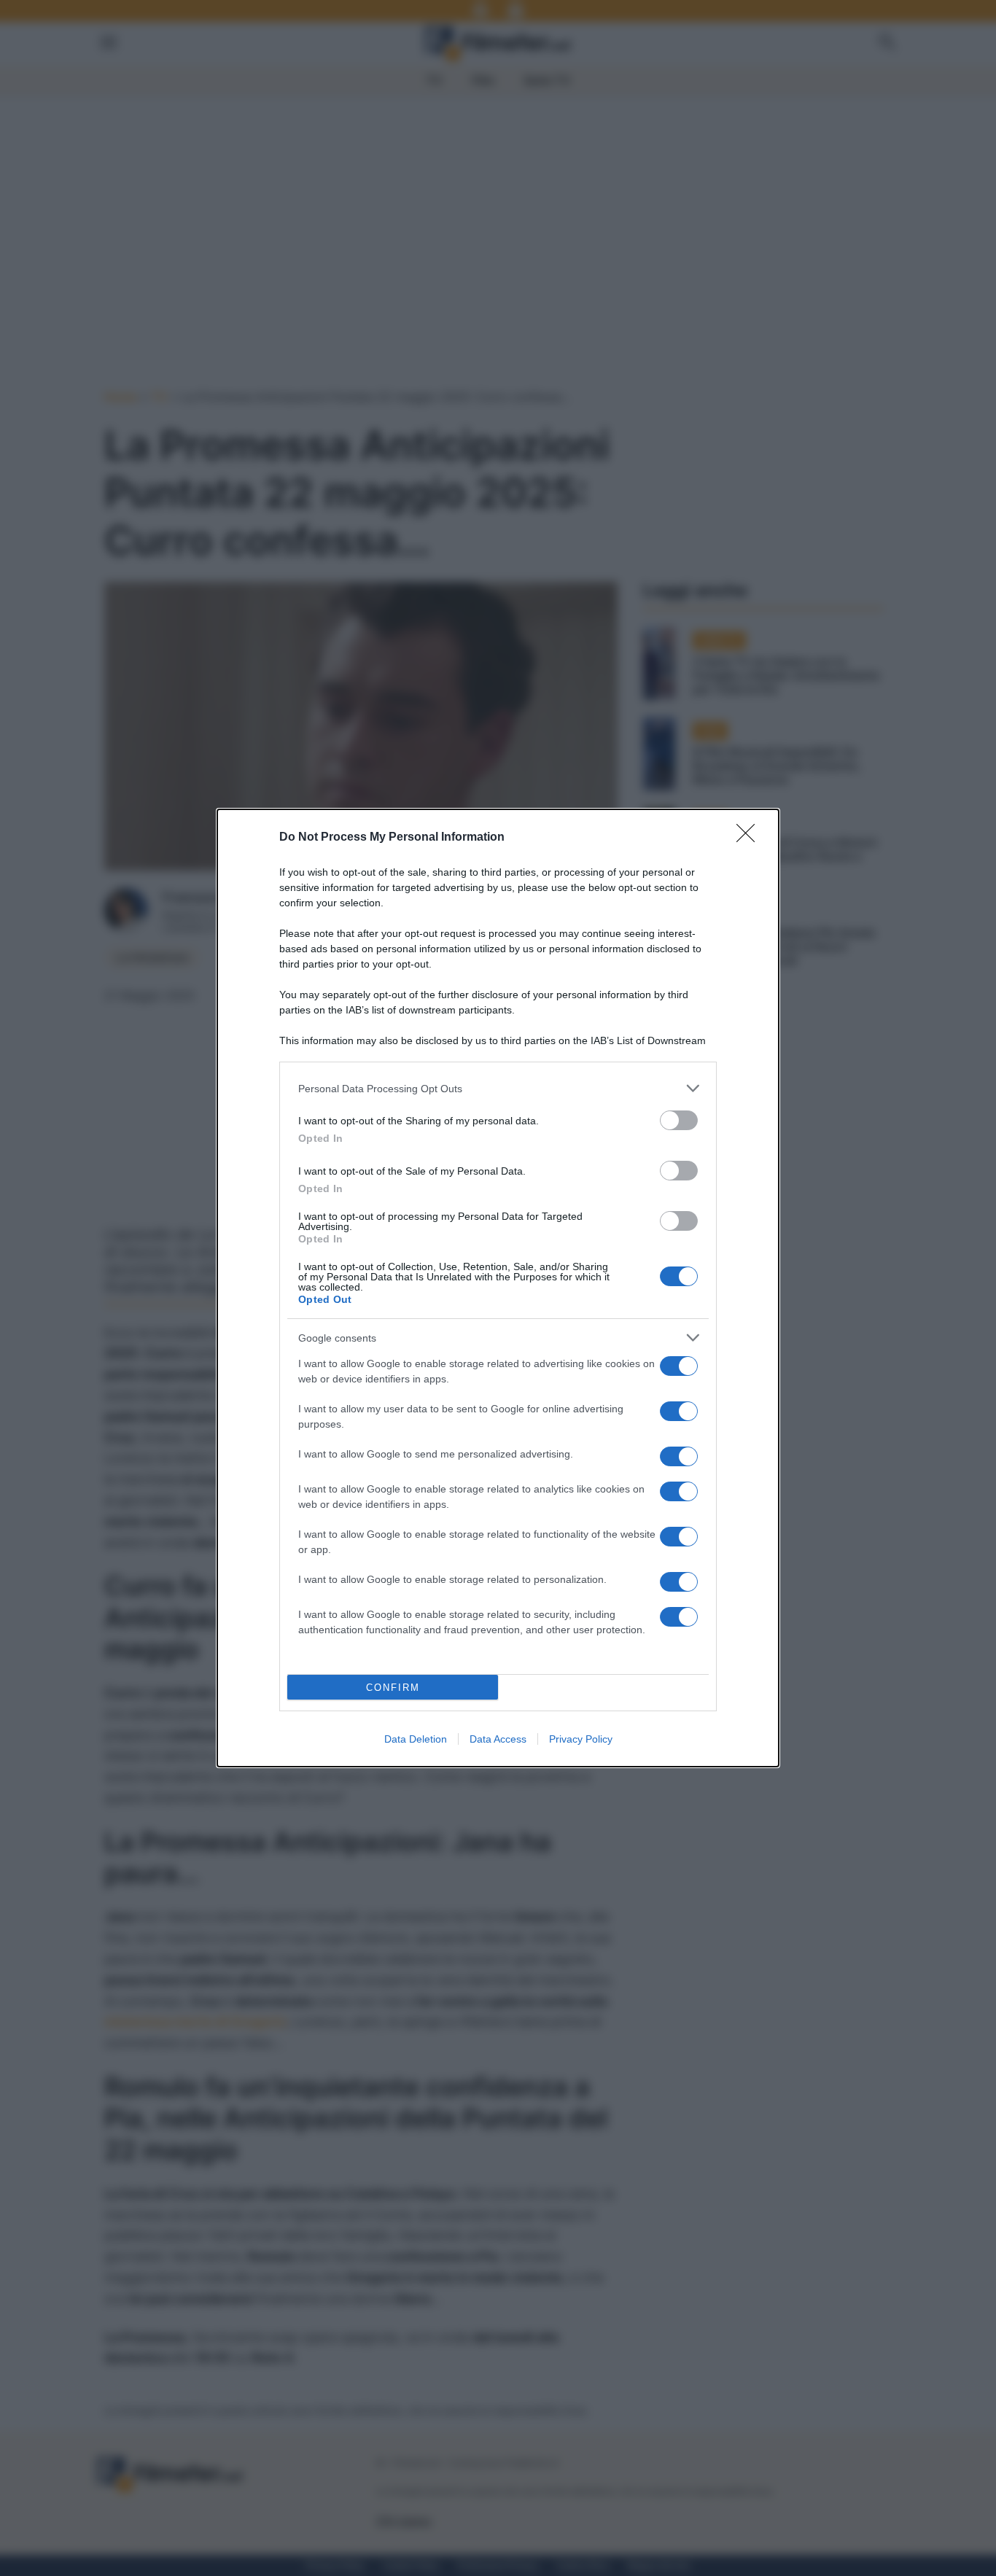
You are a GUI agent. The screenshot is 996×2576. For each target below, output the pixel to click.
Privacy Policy (581, 1739)
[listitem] (498, 1088)
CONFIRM (393, 1688)
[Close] (750, 838)
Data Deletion (416, 1739)
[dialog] (498, 1288)
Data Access (498, 1739)
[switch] (679, 1120)
